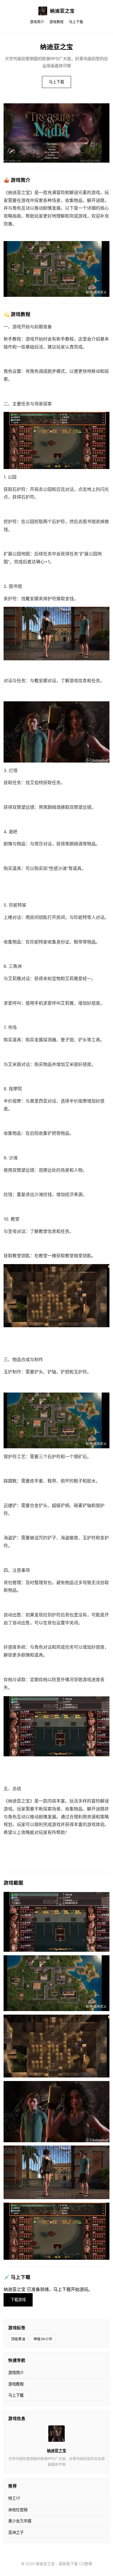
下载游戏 (18, 2300)
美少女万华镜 (20, 2521)
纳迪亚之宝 (62, 11)
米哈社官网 (18, 2510)
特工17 (14, 2498)
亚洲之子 (16, 2532)
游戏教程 (56, 22)
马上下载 (76, 22)
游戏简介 (37, 22)
